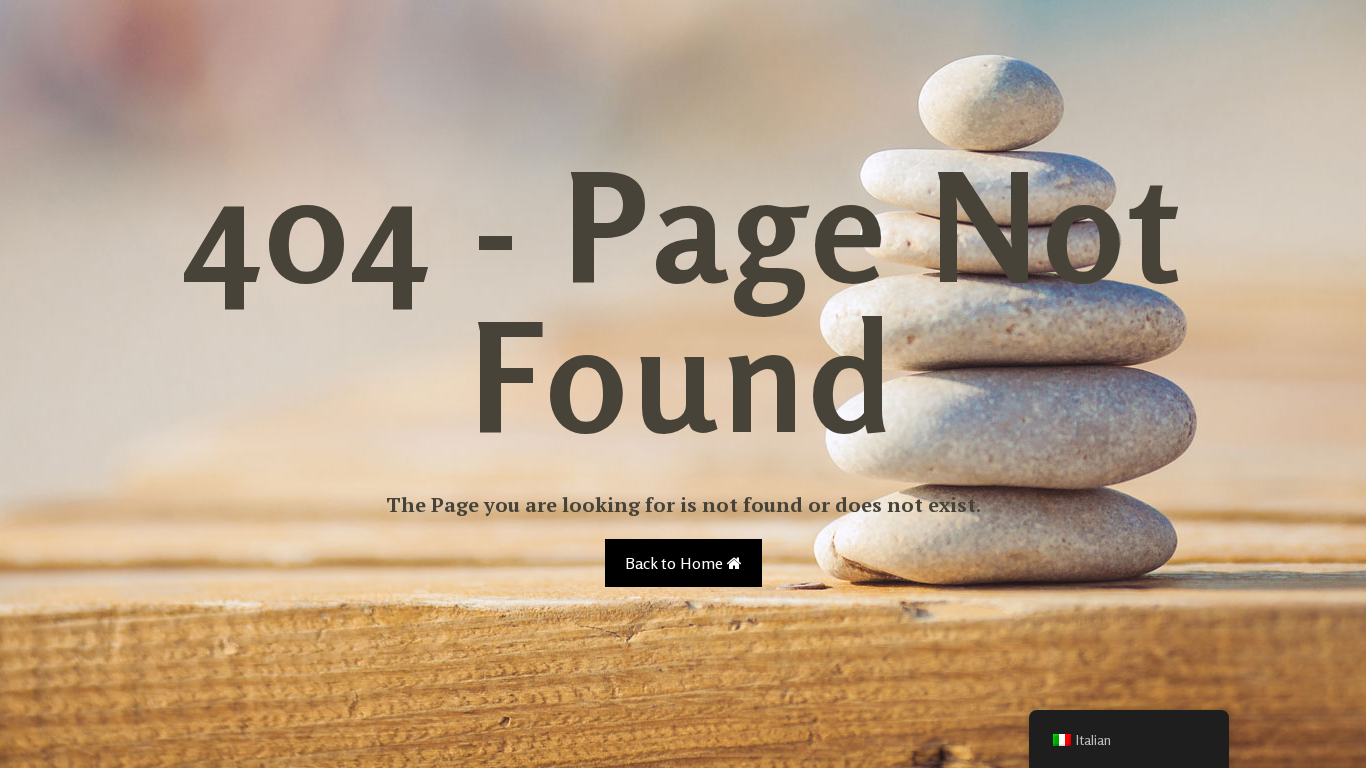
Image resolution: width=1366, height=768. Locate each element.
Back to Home (676, 563)
